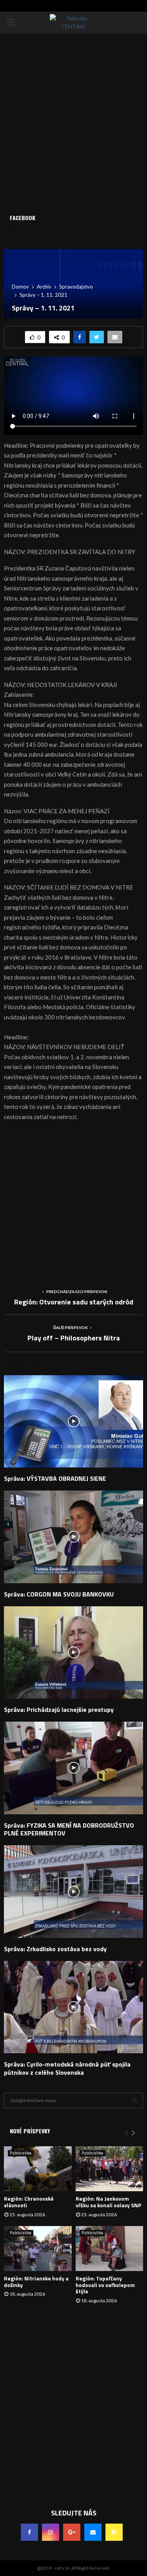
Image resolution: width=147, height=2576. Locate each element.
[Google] (72, 2532)
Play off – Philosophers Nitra (74, 1338)
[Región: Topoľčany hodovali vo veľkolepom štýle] (110, 2249)
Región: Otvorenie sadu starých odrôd (74, 1302)
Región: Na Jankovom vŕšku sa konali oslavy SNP (108, 2202)
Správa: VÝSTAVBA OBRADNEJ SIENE (55, 1478)
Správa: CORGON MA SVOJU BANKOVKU (59, 1594)
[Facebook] (29, 2532)
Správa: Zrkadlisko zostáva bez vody (55, 1949)
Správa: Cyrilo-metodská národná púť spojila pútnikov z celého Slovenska (67, 2068)
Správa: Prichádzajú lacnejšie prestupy (59, 1710)
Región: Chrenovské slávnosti (29, 2202)
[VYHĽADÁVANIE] (135, 2101)
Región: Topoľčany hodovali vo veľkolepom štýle (105, 2285)
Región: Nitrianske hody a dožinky (36, 2282)
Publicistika (21, 2153)
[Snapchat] (114, 2532)
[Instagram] (51, 2532)
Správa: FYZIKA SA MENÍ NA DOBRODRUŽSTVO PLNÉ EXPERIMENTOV (69, 1829)
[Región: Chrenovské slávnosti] (38, 2169)
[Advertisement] (73, 1202)
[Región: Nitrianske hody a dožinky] (38, 2249)
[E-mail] (93, 2532)
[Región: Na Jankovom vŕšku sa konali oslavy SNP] (110, 2169)
